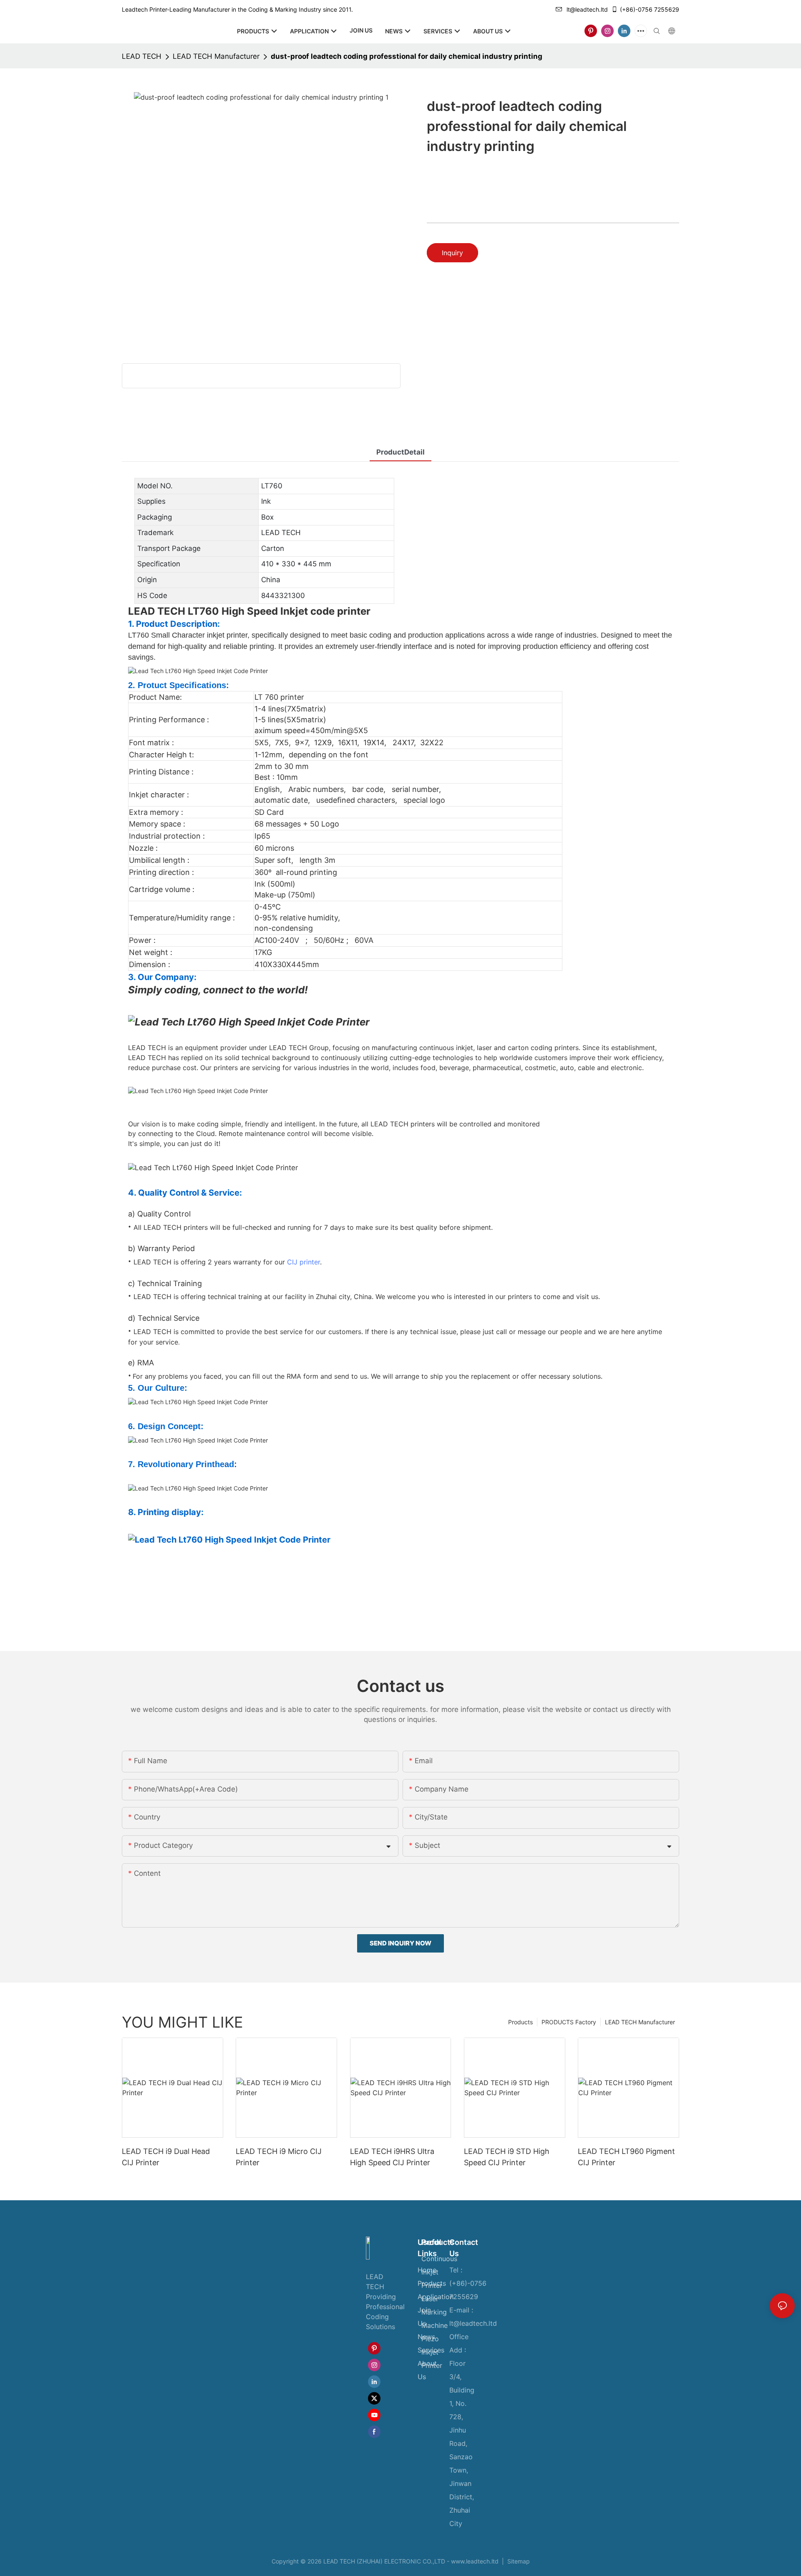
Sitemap (518, 2561)
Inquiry (452, 253)
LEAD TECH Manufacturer (216, 56)
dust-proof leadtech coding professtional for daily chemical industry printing (407, 56)
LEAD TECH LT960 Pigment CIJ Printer (626, 2157)
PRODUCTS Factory (569, 2022)
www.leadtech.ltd (475, 2561)
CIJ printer (304, 1262)
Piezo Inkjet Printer (432, 2352)
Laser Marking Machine (435, 2312)
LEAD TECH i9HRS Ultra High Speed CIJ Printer (392, 2157)
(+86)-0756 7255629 (650, 9)
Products (520, 2022)
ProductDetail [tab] (400, 452)
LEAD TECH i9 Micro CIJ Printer (279, 2157)
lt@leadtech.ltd (587, 9)
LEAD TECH (142, 56)
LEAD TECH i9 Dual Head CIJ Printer (166, 2157)
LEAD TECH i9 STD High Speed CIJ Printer (507, 2157)
